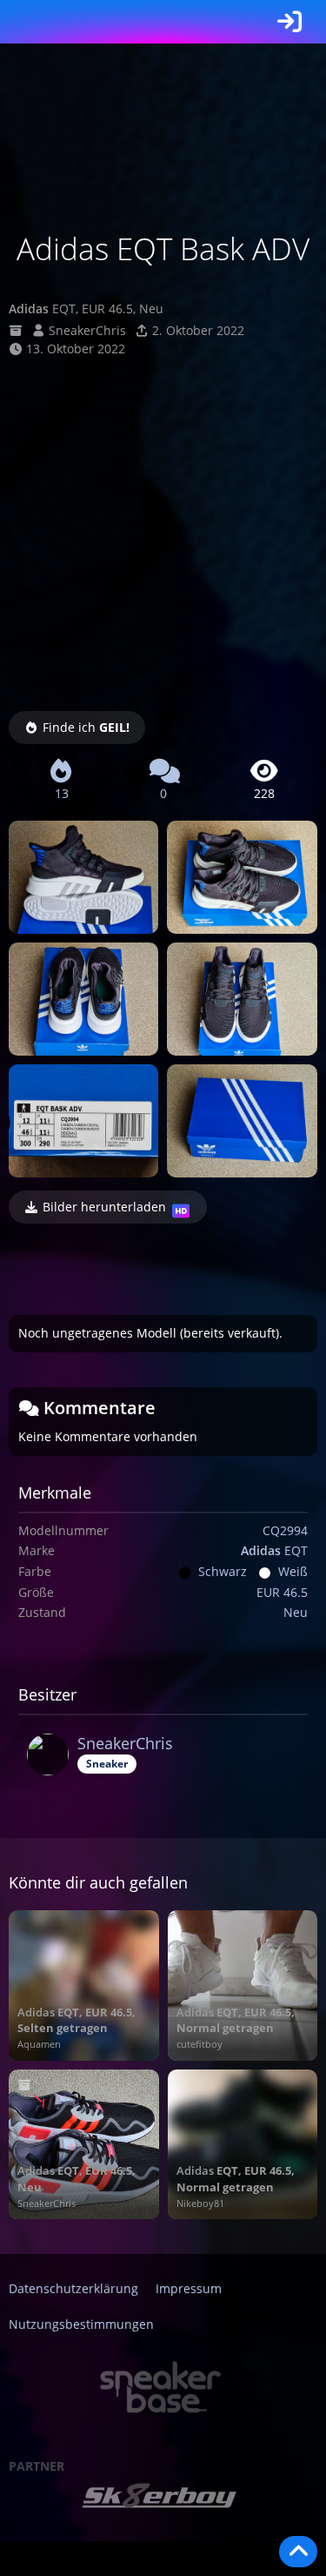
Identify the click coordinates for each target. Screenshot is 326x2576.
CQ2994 (285, 1530)
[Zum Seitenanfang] (298, 2552)
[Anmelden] (289, 22)
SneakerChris (87, 330)
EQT (274, 1550)
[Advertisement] (163, 530)
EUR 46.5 (282, 1592)
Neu (296, 1612)
